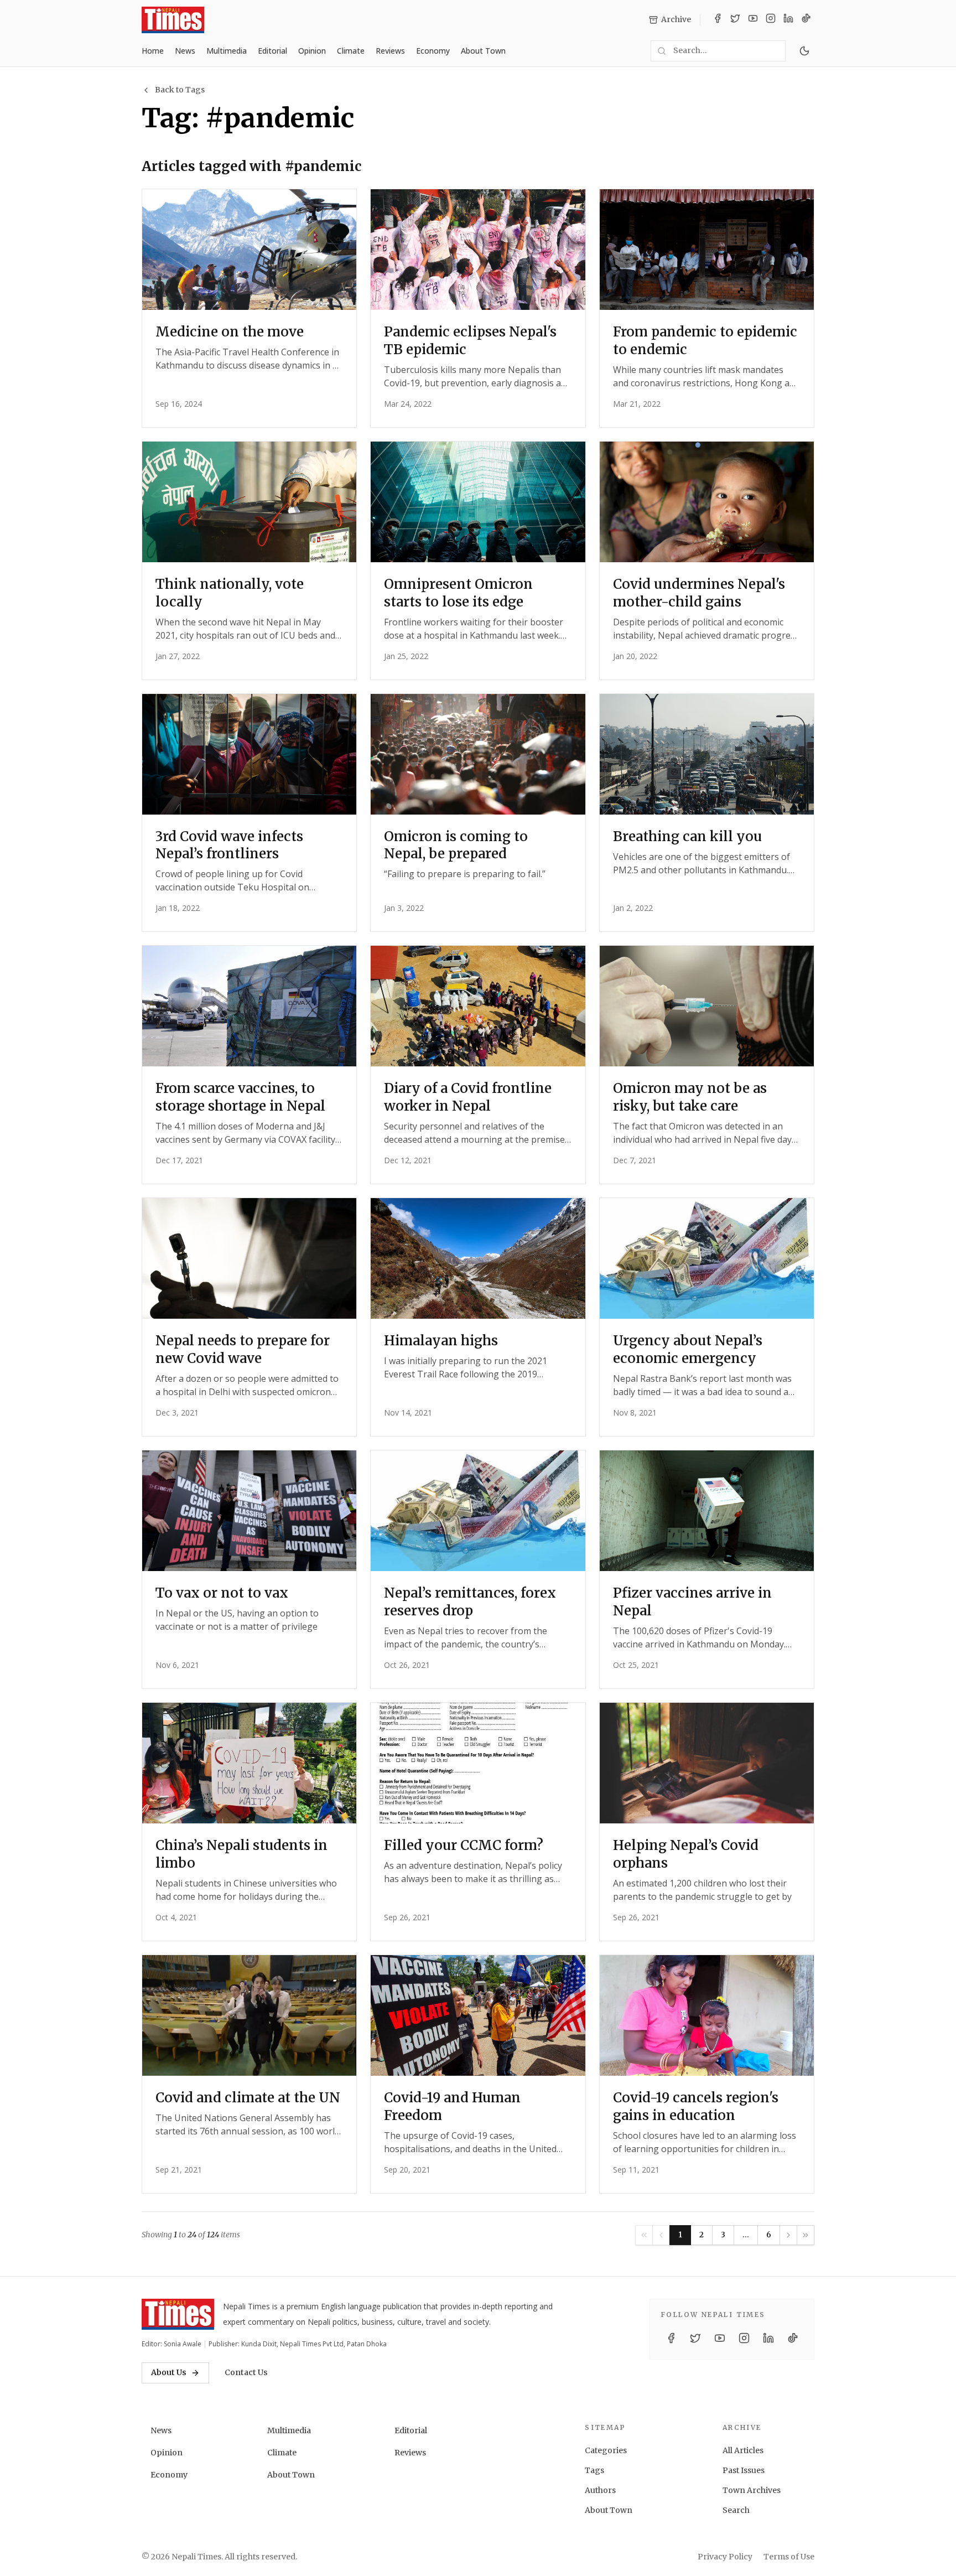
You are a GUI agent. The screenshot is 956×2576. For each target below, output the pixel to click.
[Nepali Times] (178, 2314)
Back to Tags (180, 90)
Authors (600, 2490)
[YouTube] (753, 20)
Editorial (272, 51)
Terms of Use (789, 2557)
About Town (483, 51)
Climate (351, 51)
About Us (169, 2372)
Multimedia (227, 51)
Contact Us (246, 2372)
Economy (433, 51)
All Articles (743, 2450)
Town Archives (752, 2490)
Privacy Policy (725, 2557)
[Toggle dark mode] (804, 51)
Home (153, 51)
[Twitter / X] (735, 20)
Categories (606, 2450)
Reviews (390, 51)
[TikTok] (806, 20)
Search (736, 2510)
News (185, 51)
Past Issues (744, 2470)
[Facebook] (718, 20)
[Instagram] (771, 20)
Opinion (312, 51)
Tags (594, 2470)
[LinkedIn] (788, 20)
